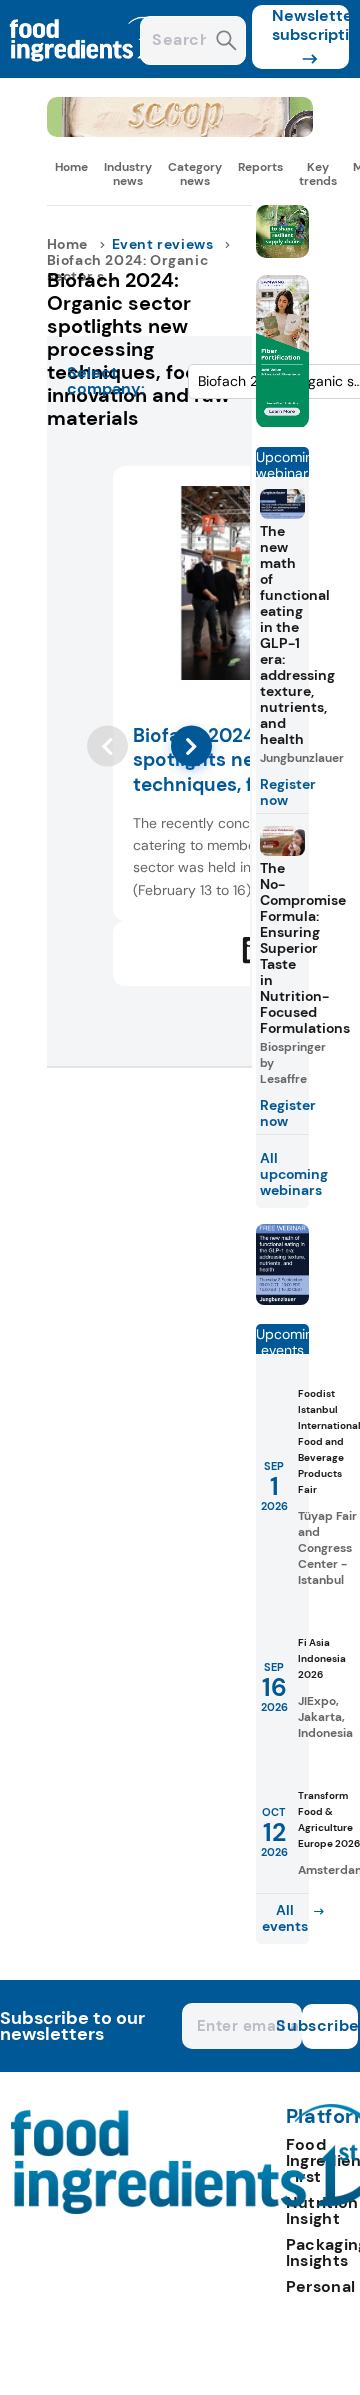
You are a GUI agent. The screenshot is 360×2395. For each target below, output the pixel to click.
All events (285, 1918)
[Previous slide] (107, 746)
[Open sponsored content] (180, 131)
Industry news (128, 174)
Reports (260, 167)
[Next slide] (191, 746)
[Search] (226, 42)
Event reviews (163, 244)
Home (71, 167)
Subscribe (330, 2025)
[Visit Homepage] (88, 72)
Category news (195, 174)
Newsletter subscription (310, 25)
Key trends (318, 174)
